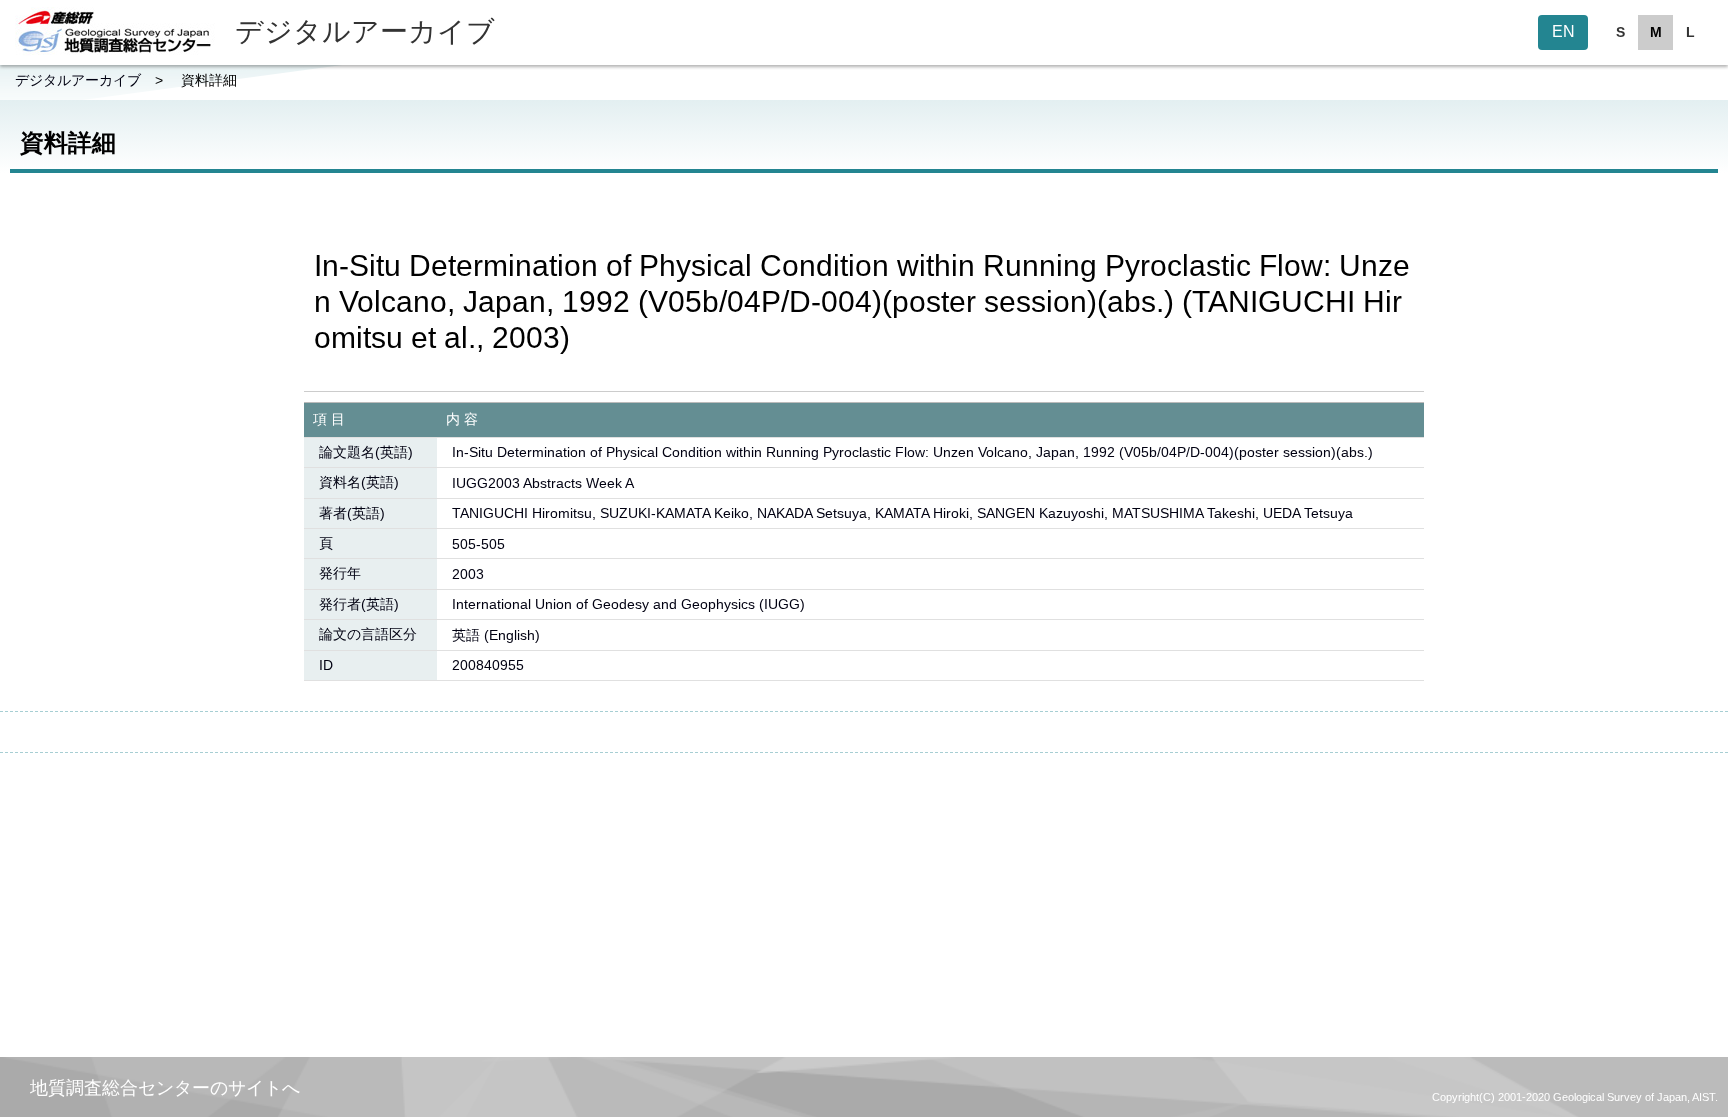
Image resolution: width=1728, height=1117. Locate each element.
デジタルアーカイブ (78, 80)
